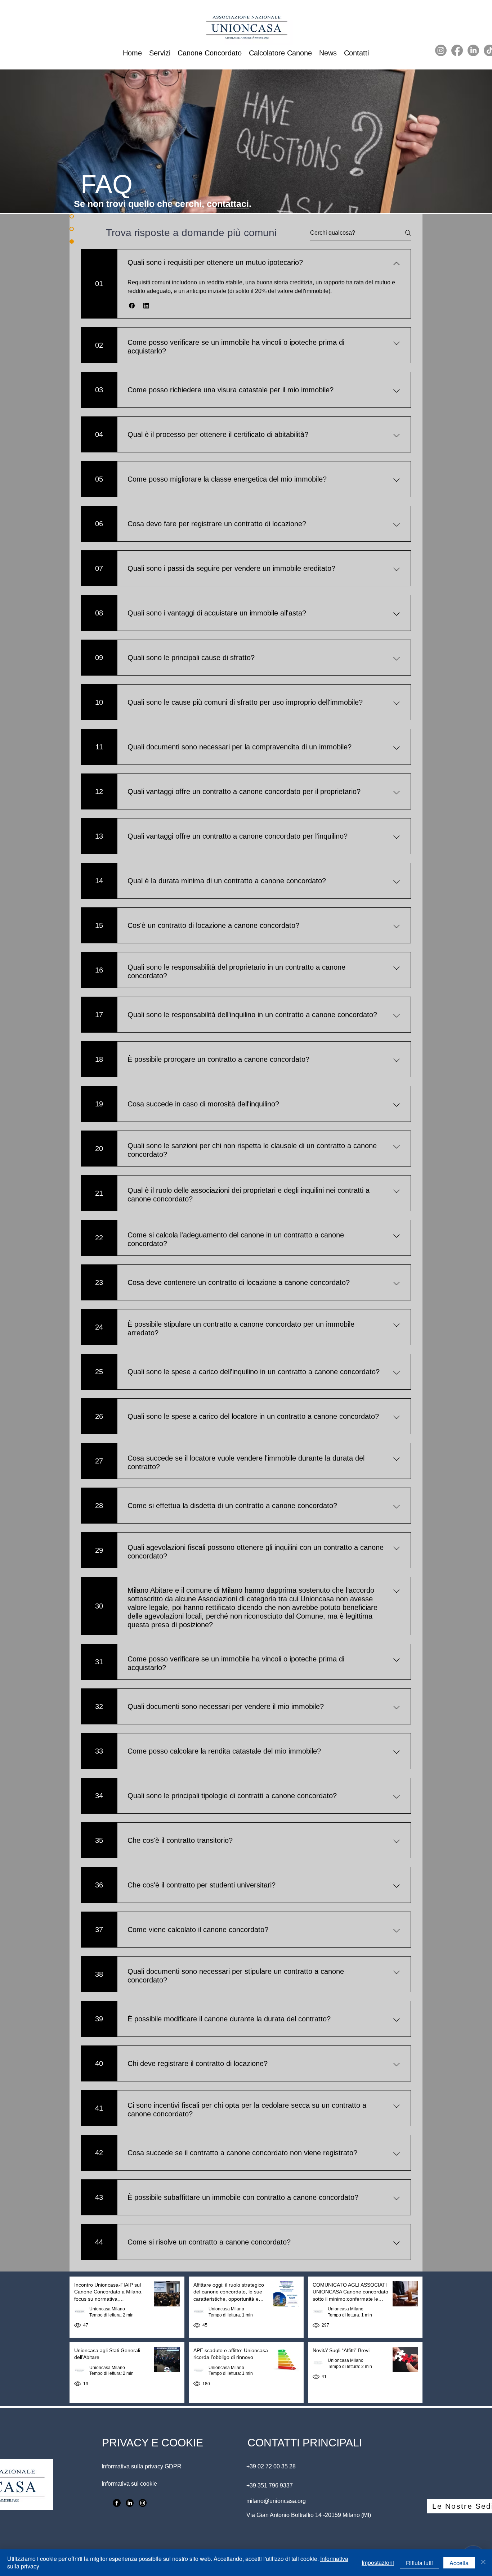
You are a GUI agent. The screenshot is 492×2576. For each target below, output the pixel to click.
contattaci (228, 204)
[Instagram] (441, 50)
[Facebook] (457, 50)
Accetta (459, 2563)
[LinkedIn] (473, 50)
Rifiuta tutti (419, 2563)
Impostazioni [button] (378, 2563)
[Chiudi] (483, 2563)
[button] (132, 306)
